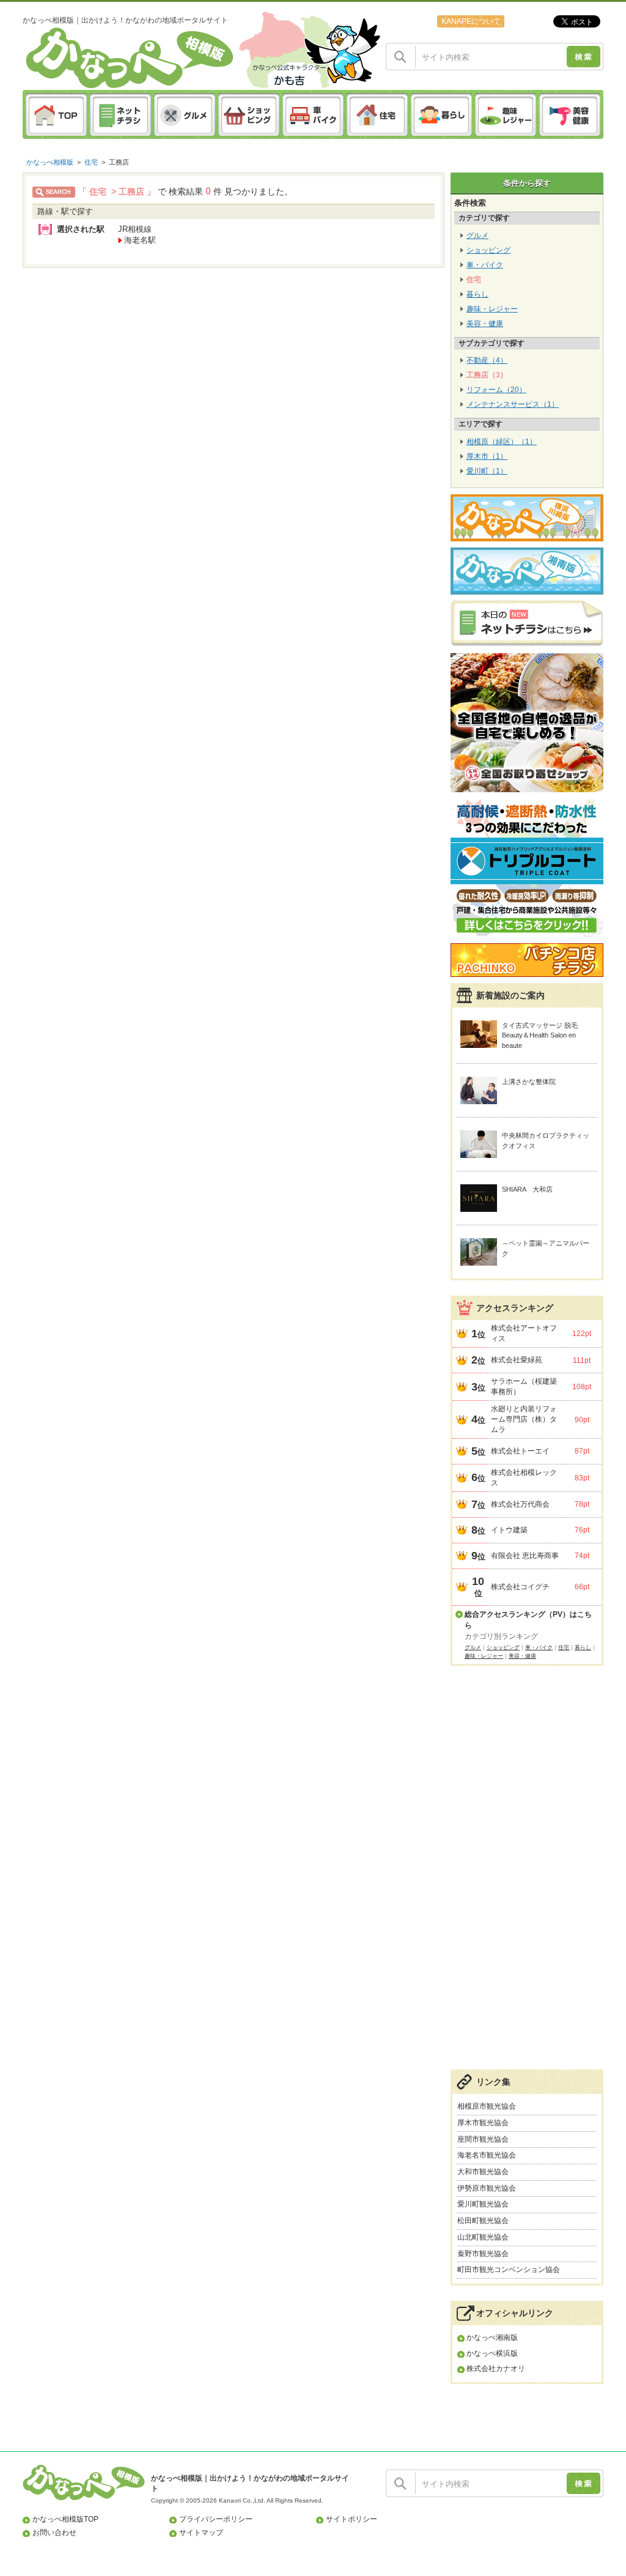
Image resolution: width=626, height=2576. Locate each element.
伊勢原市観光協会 (487, 2188)
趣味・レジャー (492, 309)
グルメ (477, 236)
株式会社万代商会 (520, 1504)
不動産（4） (487, 360)
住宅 (91, 162)
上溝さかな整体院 (529, 1082)
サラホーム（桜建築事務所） (524, 1386)
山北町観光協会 (483, 2237)
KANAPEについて (471, 21)
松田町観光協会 (483, 2221)
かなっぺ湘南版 (492, 2337)
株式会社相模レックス (524, 1478)
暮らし (477, 294)
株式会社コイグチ (520, 1587)
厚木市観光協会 (483, 2123)
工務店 (119, 162)
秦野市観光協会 (483, 2254)
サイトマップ (201, 2533)
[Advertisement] (527, 1874)
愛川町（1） (487, 471)
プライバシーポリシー (216, 2519)
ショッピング (488, 250)
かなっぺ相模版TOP (65, 2519)
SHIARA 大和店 (527, 1189)
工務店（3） (487, 375)
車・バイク (485, 265)
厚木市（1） (487, 456)
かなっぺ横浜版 (492, 2353)
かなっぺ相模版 (50, 162)
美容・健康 (485, 324)
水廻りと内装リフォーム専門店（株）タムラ (524, 1419)
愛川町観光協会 (483, 2204)
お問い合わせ (54, 2533)
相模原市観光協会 (487, 2106)
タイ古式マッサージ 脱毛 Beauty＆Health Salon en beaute (540, 1035)
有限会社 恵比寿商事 (525, 1556)
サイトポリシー (352, 2519)
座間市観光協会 (483, 2139)
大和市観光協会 (483, 2172)
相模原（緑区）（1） (502, 442)
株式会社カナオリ (496, 2369)
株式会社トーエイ (520, 1451)
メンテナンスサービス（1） (513, 404)
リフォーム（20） (496, 390)
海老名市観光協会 (487, 2155)
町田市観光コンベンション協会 (509, 2270)
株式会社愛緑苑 (517, 1360)
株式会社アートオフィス (524, 1333)
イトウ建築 (509, 1530)
